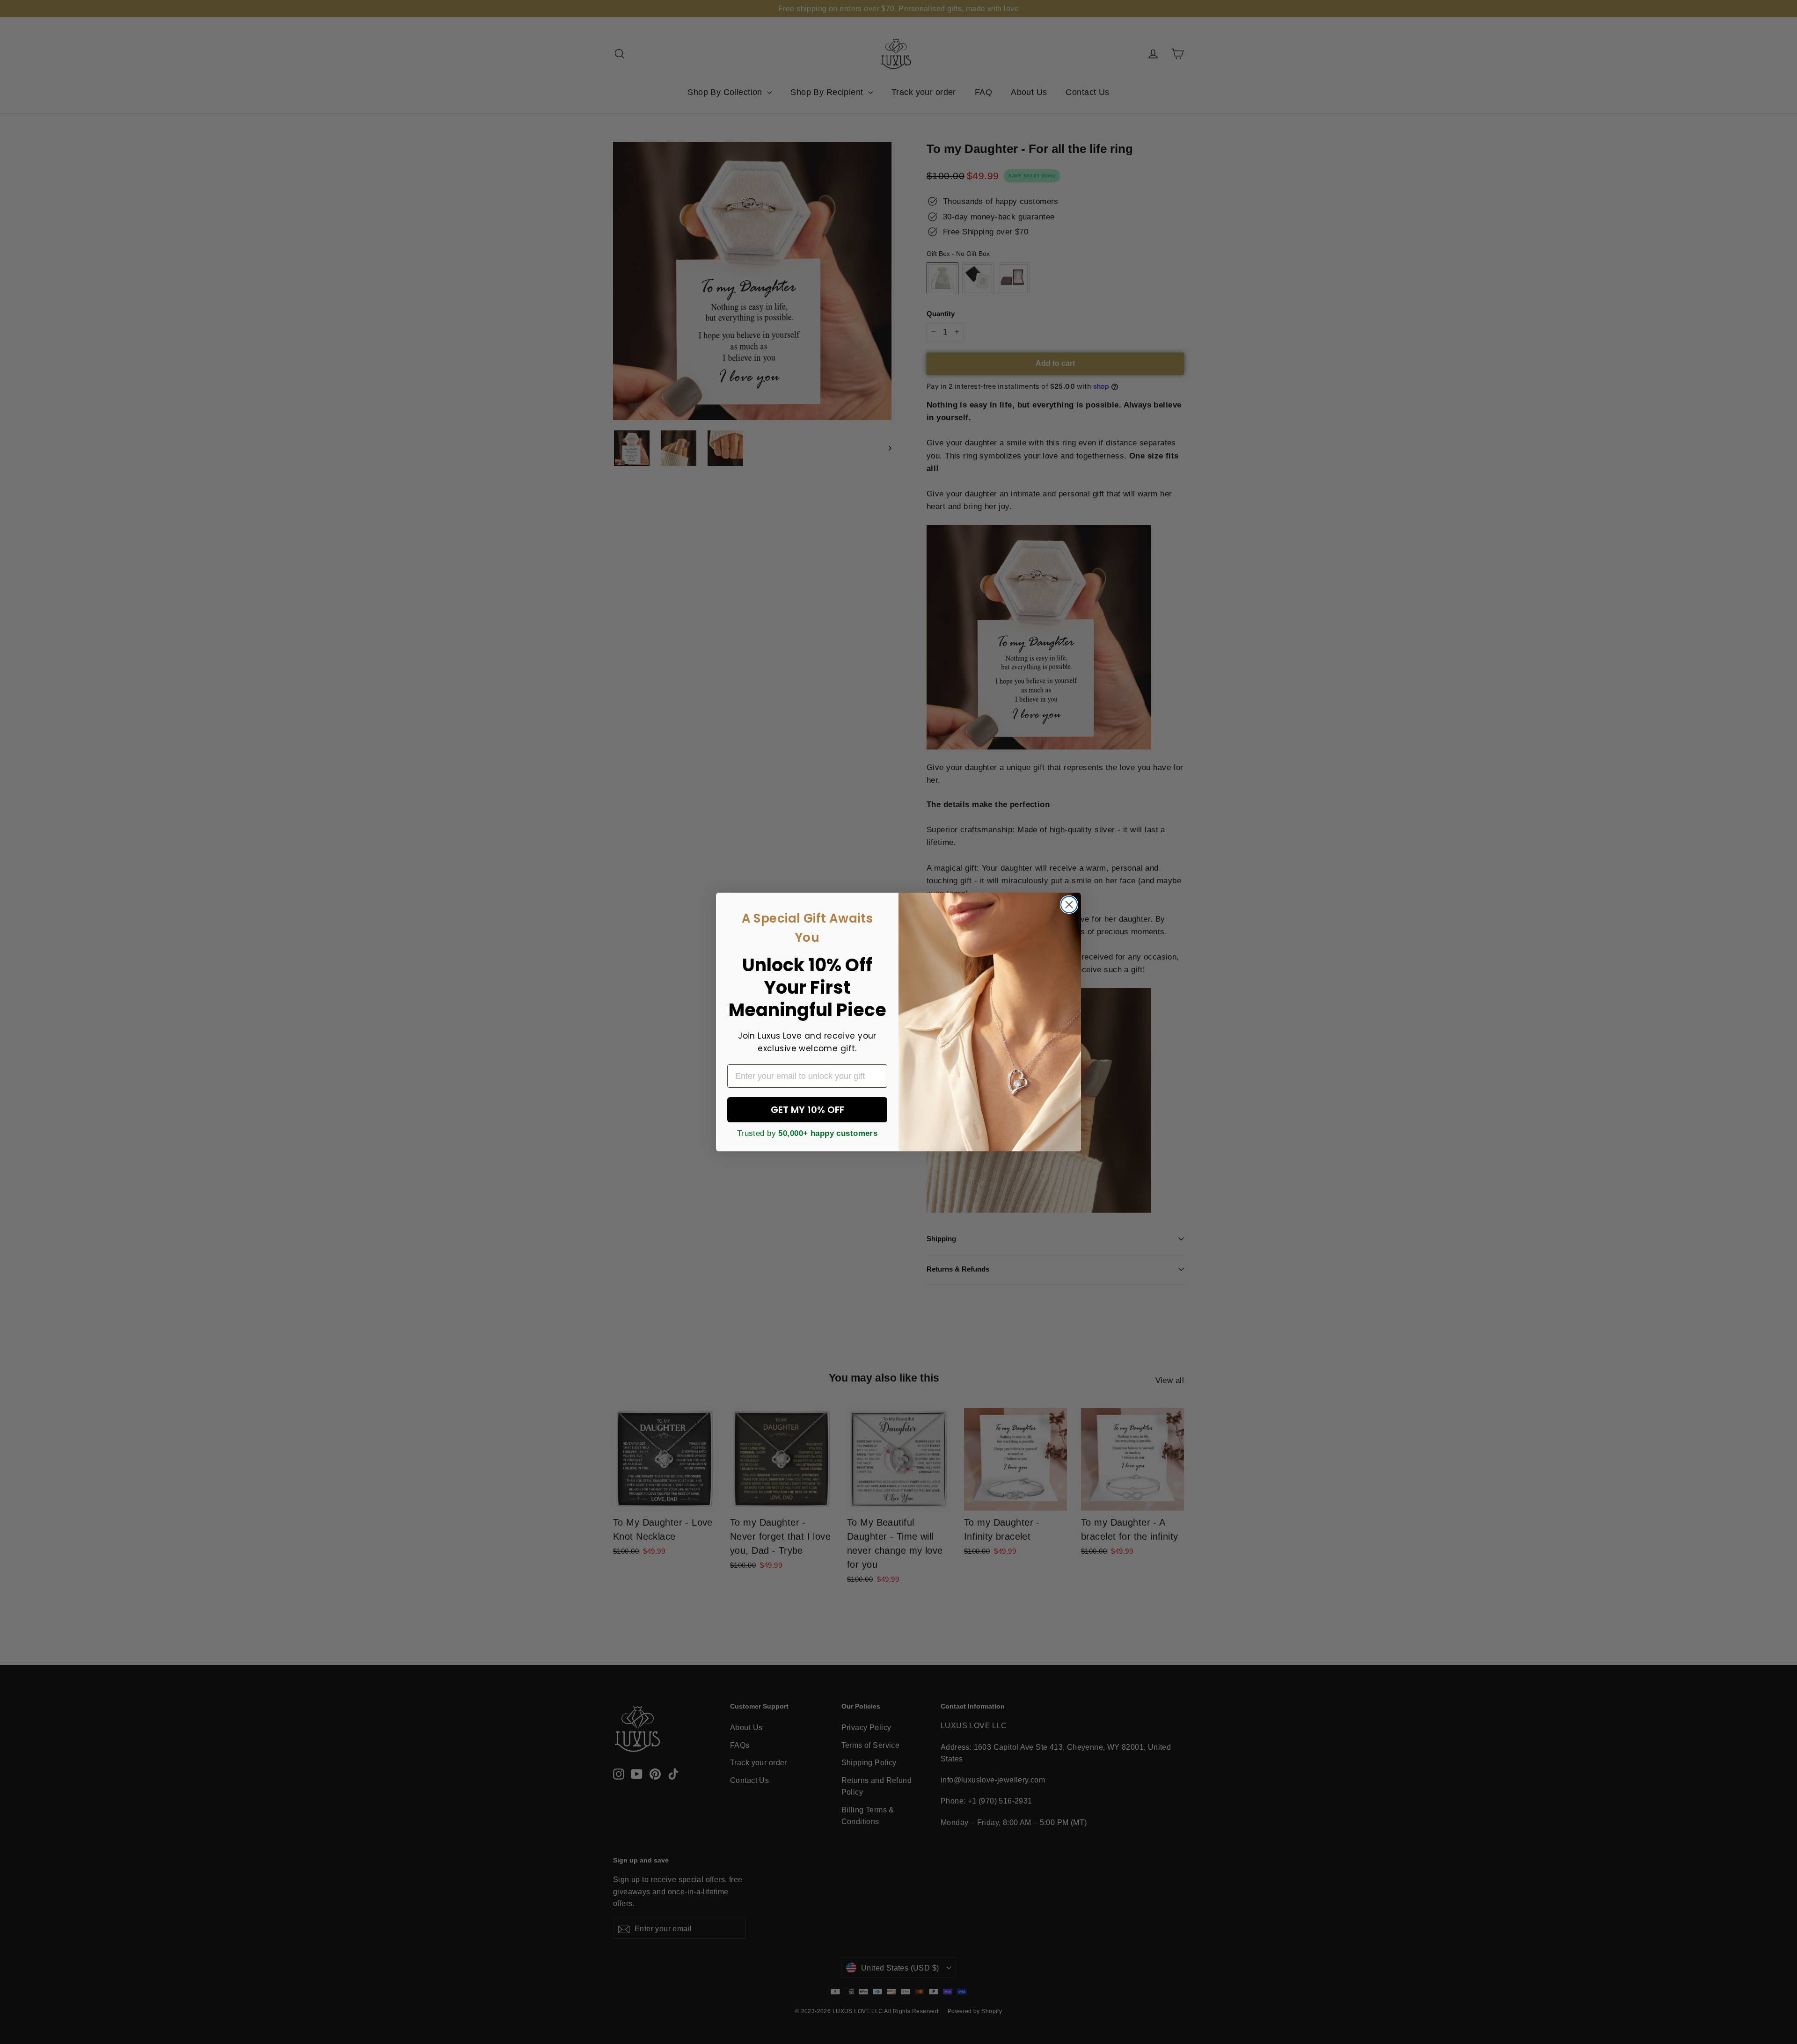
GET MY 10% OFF (807, 1110)
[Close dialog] (1069, 905)
